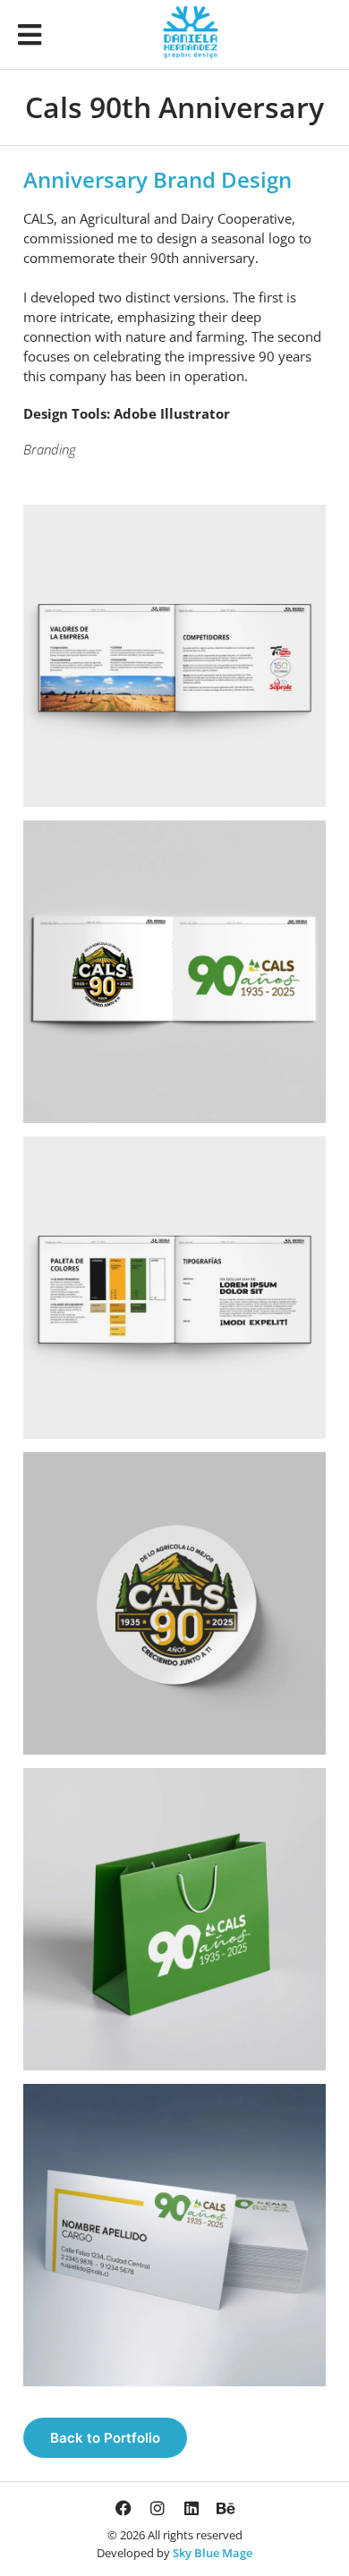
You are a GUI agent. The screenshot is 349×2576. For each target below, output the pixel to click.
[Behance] (226, 2508)
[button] (30, 34)
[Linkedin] (192, 2508)
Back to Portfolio (105, 2438)
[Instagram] (157, 2508)
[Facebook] (123, 2508)
